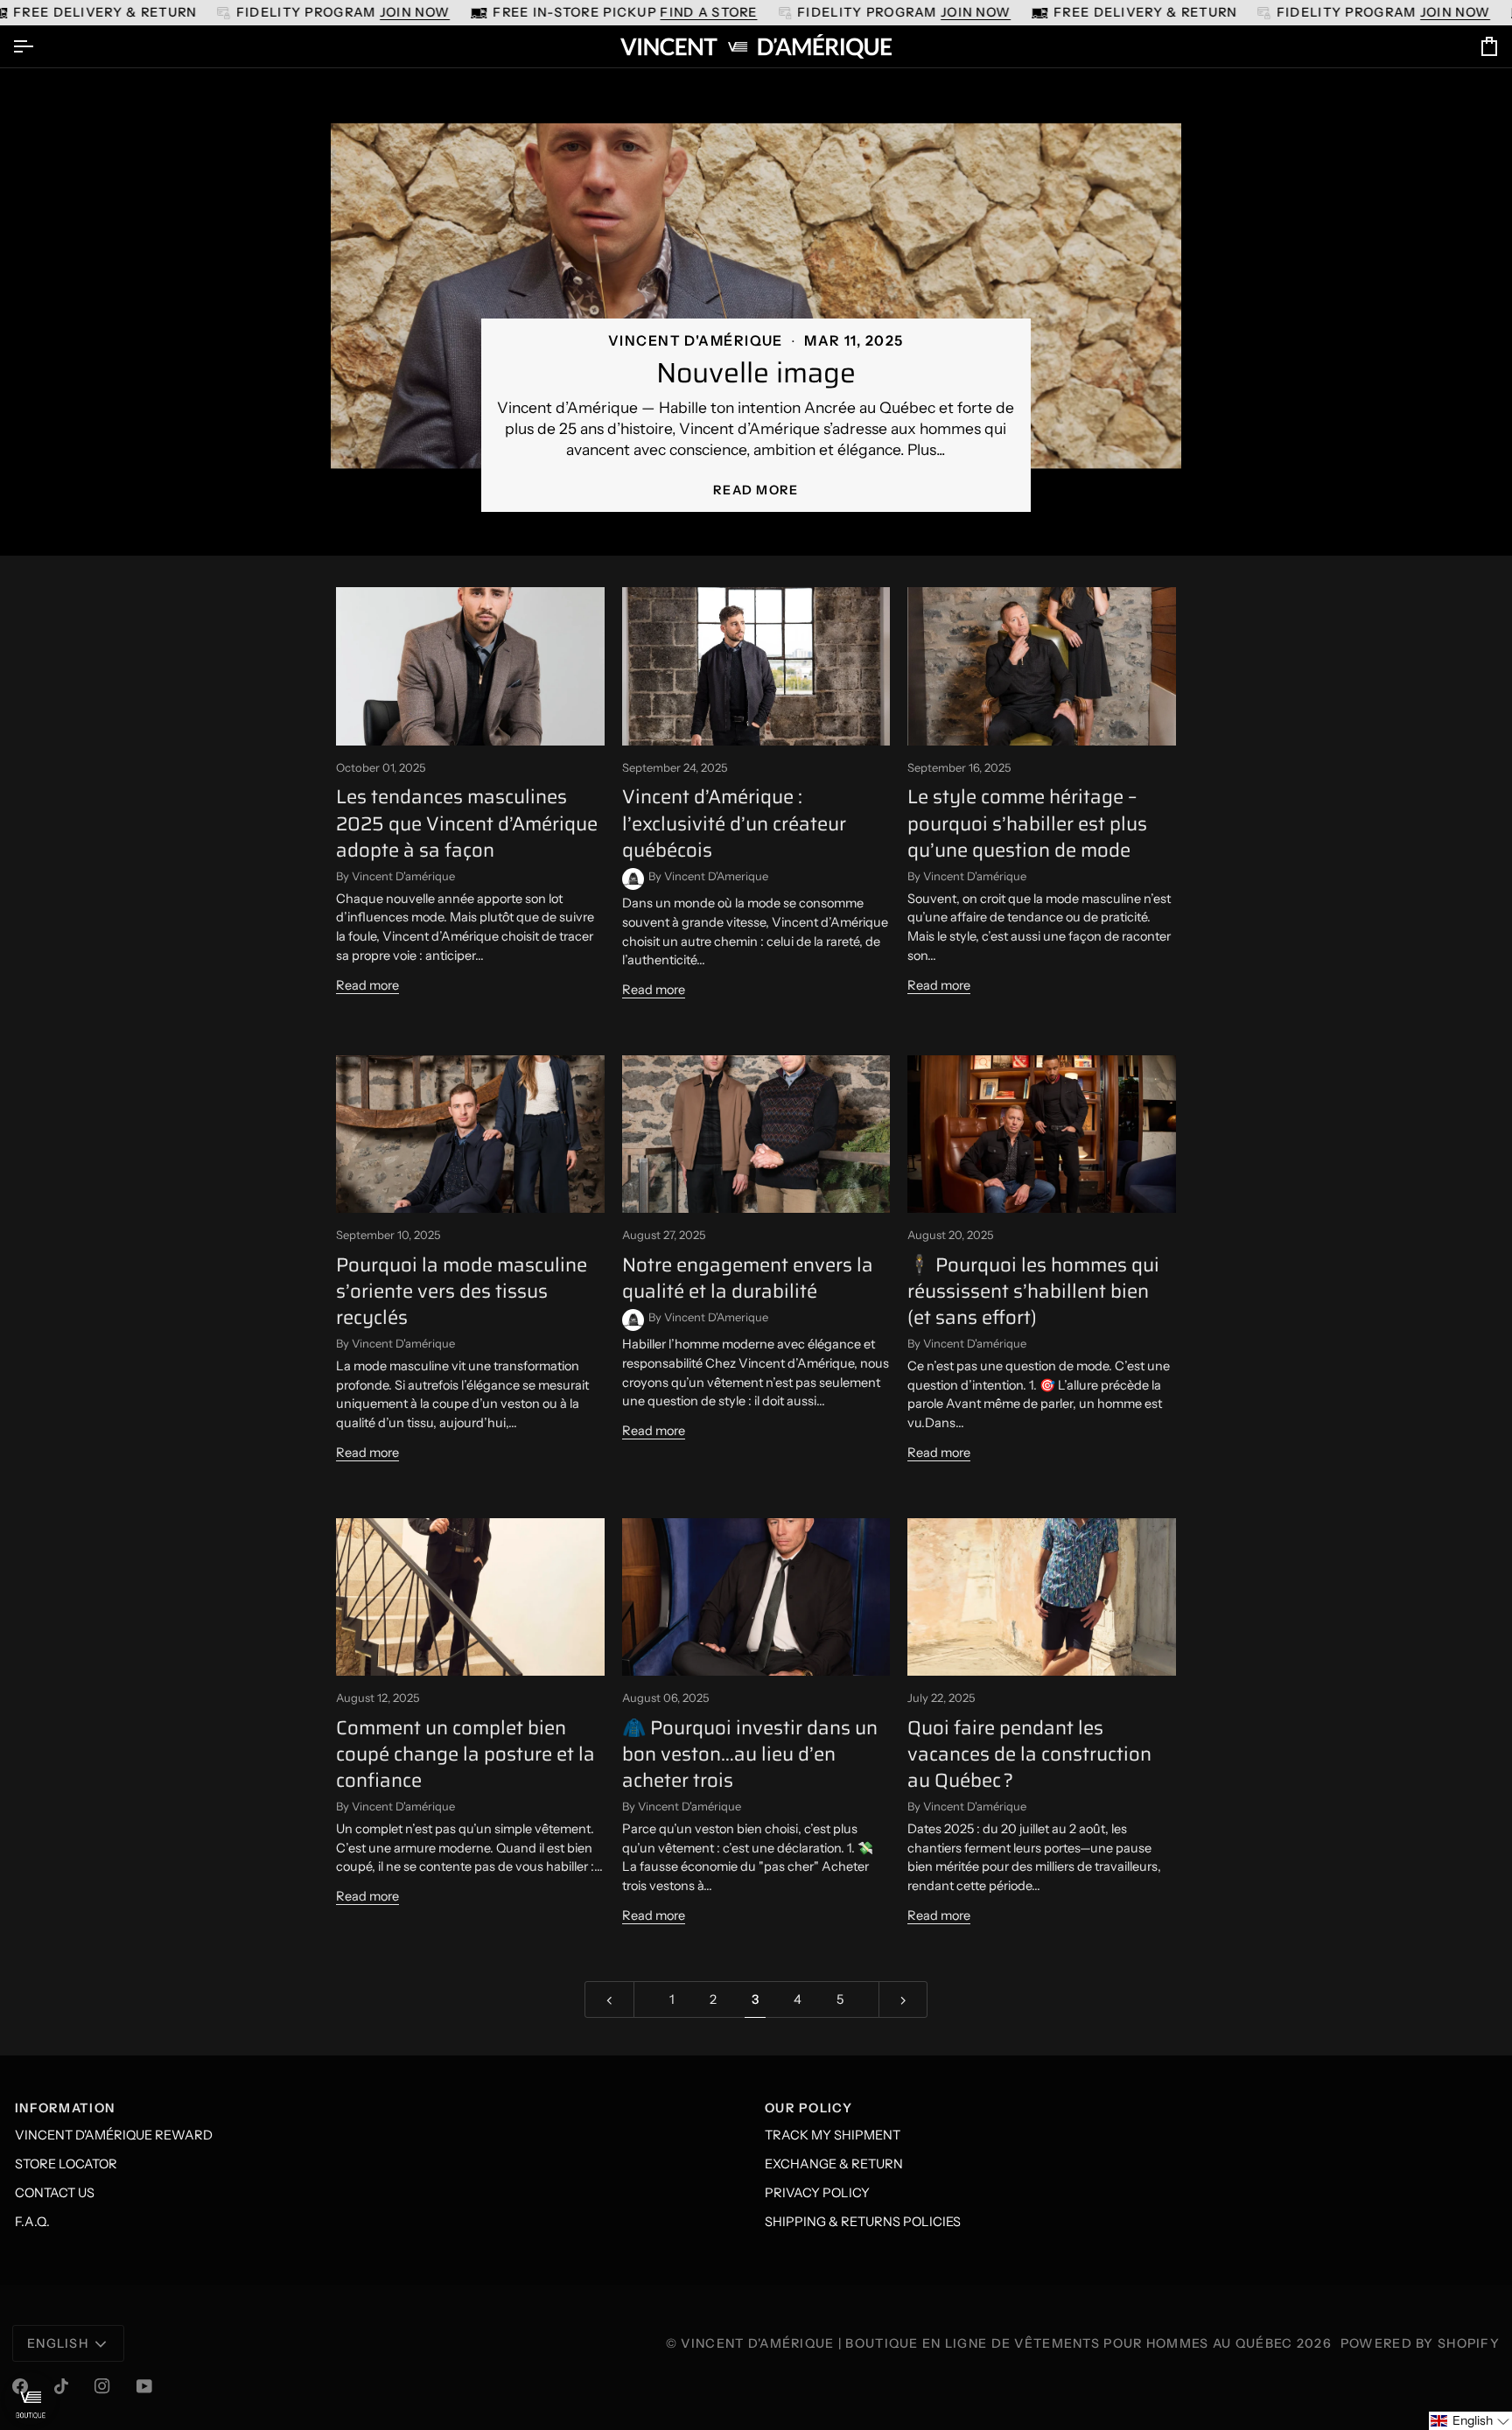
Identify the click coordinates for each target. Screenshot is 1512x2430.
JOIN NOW (415, 12)
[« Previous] (609, 2000)
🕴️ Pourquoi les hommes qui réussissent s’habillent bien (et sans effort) (1033, 1292)
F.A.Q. (32, 2222)
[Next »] (903, 2000)
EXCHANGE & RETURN (834, 2164)
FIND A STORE (708, 12)
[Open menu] (38, 46)
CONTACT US (55, 2193)
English (58, 2343)
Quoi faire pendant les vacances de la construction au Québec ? (1029, 1754)
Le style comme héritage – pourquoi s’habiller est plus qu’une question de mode (1027, 823)
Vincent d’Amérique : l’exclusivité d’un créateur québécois (734, 823)
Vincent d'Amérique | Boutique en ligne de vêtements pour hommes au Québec (987, 2343)
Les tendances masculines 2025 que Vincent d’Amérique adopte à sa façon (467, 823)
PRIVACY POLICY (817, 2193)
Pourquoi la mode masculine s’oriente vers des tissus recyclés (462, 1292)
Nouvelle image (756, 373)
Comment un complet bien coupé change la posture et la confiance (465, 1754)
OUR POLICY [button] (808, 2108)
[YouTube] (144, 2386)
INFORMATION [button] (65, 2108)
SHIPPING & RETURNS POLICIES (863, 2222)
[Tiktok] (61, 2386)
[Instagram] (102, 2386)
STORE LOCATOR (66, 2164)
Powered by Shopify (1420, 2343)
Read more (756, 490)
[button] (1470, 2421)
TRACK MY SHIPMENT (833, 2135)
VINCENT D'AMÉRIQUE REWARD (114, 2135)
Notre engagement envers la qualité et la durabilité (748, 1278)
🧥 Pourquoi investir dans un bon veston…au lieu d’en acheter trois (750, 1754)
